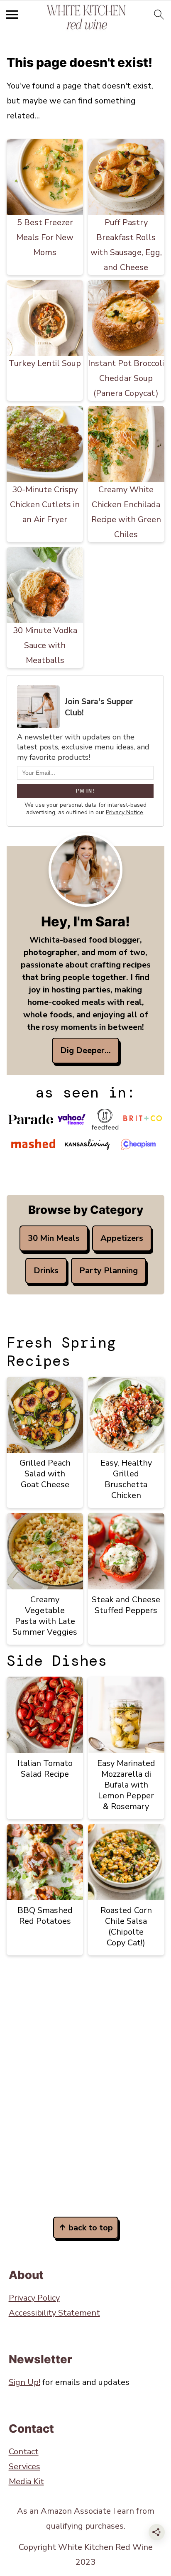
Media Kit (26, 2481)
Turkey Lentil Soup (45, 363)
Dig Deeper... (85, 1050)
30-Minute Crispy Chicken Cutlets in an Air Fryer (45, 505)
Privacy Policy (34, 2298)
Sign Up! (24, 2382)
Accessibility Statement (54, 2313)
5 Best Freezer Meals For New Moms (45, 237)
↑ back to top (86, 2228)
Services (24, 2467)
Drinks (46, 1271)
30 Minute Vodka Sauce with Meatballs (45, 645)
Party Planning (109, 1271)
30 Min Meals (54, 1238)
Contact (24, 2452)
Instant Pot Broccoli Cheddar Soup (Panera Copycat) (126, 378)
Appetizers (122, 1238)
